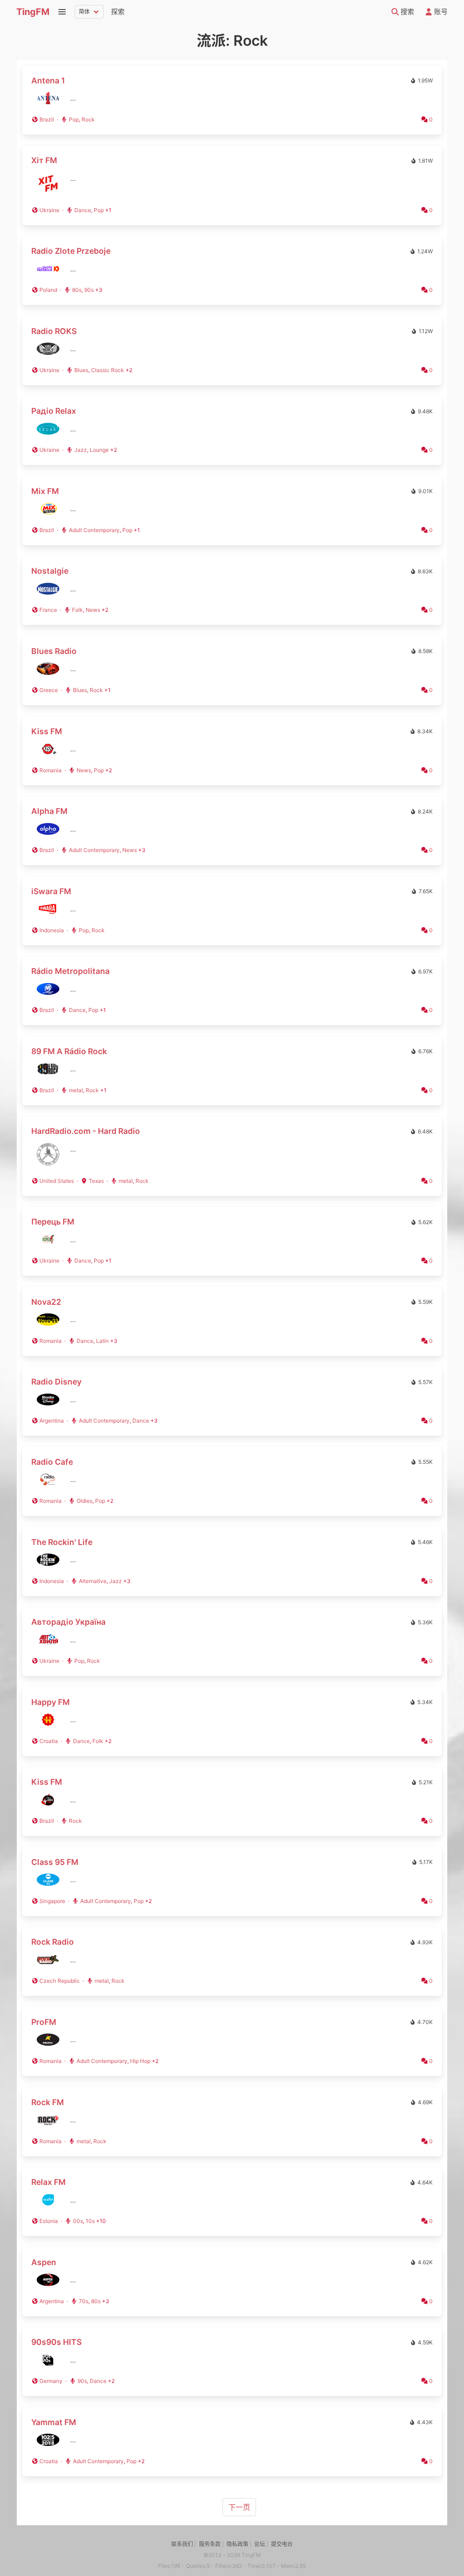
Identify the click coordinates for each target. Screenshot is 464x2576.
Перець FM (53, 1222)
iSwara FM (51, 891)
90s (89, 290)
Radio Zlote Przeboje (71, 251)
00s (78, 2221)
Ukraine (49, 210)
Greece (49, 690)
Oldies (85, 1501)
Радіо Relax (54, 411)
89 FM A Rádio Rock (69, 1051)
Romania (51, 770)
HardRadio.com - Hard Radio (86, 1131)
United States (57, 1181)
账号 (440, 12)
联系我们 (182, 2544)
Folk (77, 610)
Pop (74, 119)
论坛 (260, 2544)
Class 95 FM (55, 1862)
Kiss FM (47, 731)
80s (77, 290)
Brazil (47, 119)
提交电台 (282, 2544)
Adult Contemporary (94, 530)
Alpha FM (49, 811)
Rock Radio (53, 1942)
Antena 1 (48, 80)
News (93, 610)
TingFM (33, 12)
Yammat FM (54, 2422)
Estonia (49, 2221)
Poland (48, 290)
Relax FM (48, 2182)
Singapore (52, 1901)
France (48, 610)
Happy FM (51, 1702)
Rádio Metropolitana (70, 971)
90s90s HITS (56, 2342)
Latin (102, 1341)
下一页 (239, 2507)
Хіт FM (44, 160)
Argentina (52, 1421)
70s (84, 2301)
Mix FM (45, 491)
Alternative (93, 1581)
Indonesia (52, 930)
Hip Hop (140, 2061)
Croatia (49, 1741)
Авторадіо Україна (68, 1622)
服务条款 (210, 2544)
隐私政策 (237, 2544)
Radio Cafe (52, 1462)
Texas (96, 1181)
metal (76, 1090)
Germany (51, 2381)
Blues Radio (54, 651)
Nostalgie (50, 571)
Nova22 (46, 1302)
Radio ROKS (54, 331)
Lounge (99, 450)
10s (90, 2221)
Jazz (81, 450)
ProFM (44, 2022)
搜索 (406, 12)
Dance (83, 210)
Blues (81, 370)
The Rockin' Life (62, 1542)
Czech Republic (60, 1981)
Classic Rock (108, 370)
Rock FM (48, 2102)
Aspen (44, 2262)
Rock (88, 119)
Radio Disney (56, 1382)
